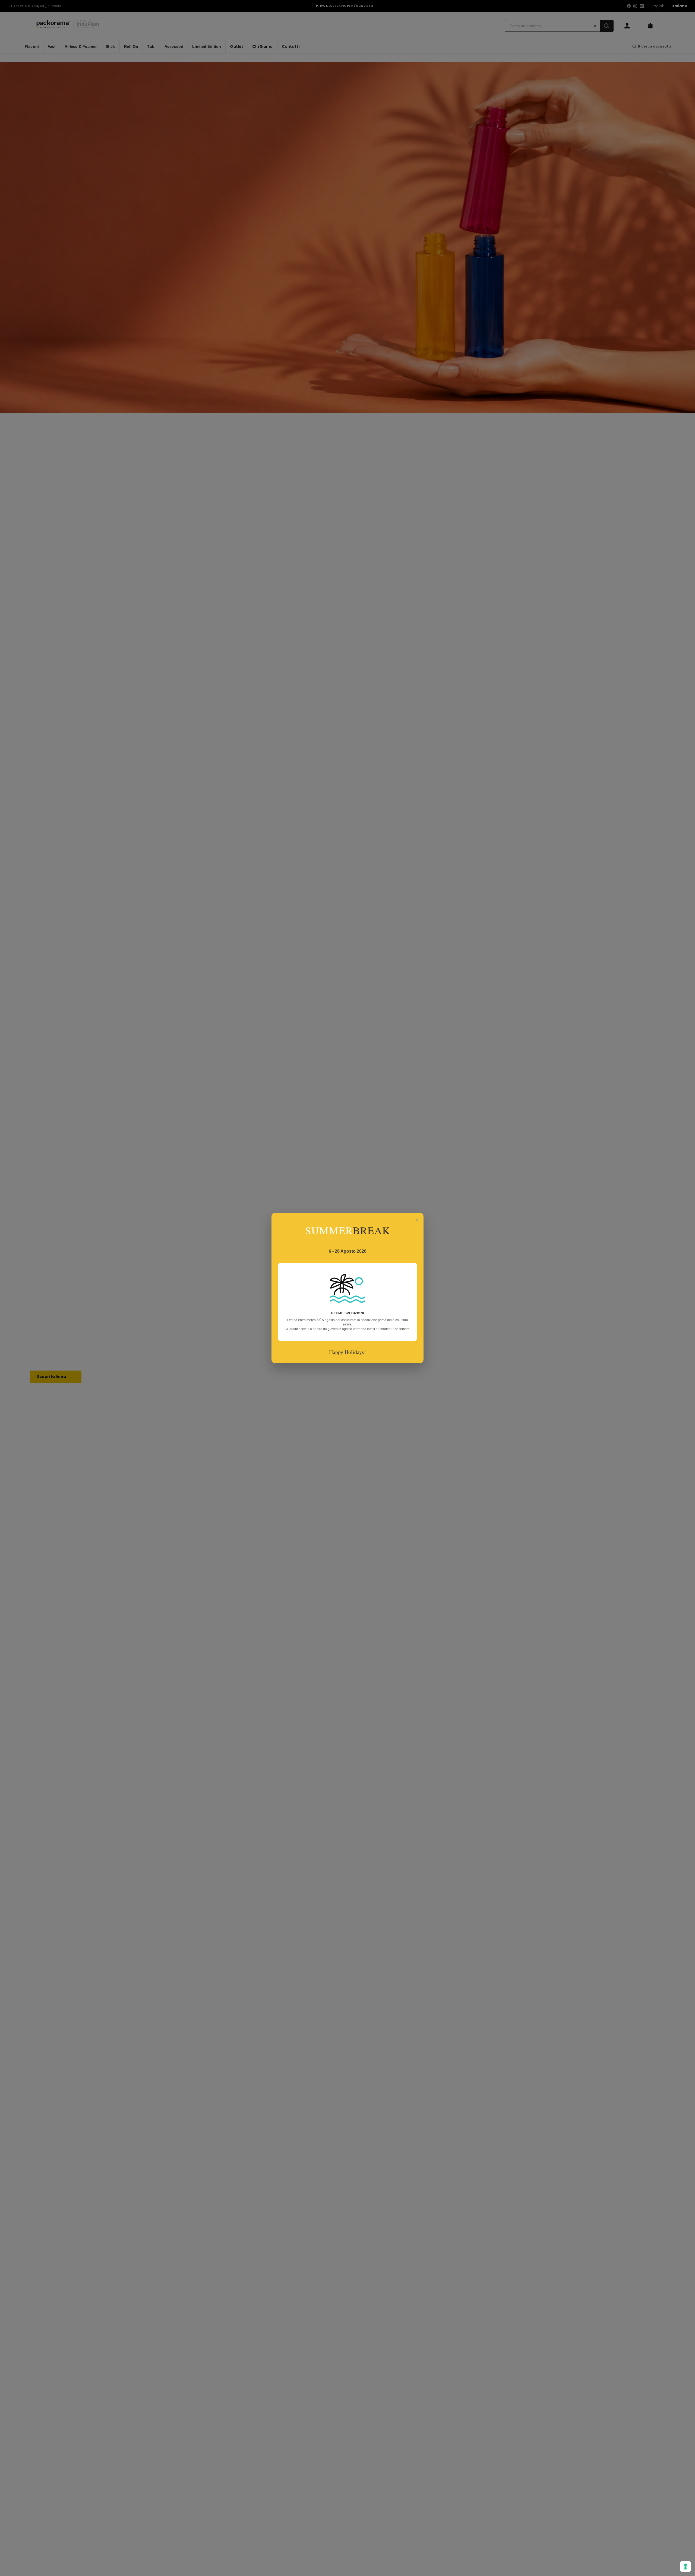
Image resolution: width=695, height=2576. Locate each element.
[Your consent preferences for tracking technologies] (685, 2566)
